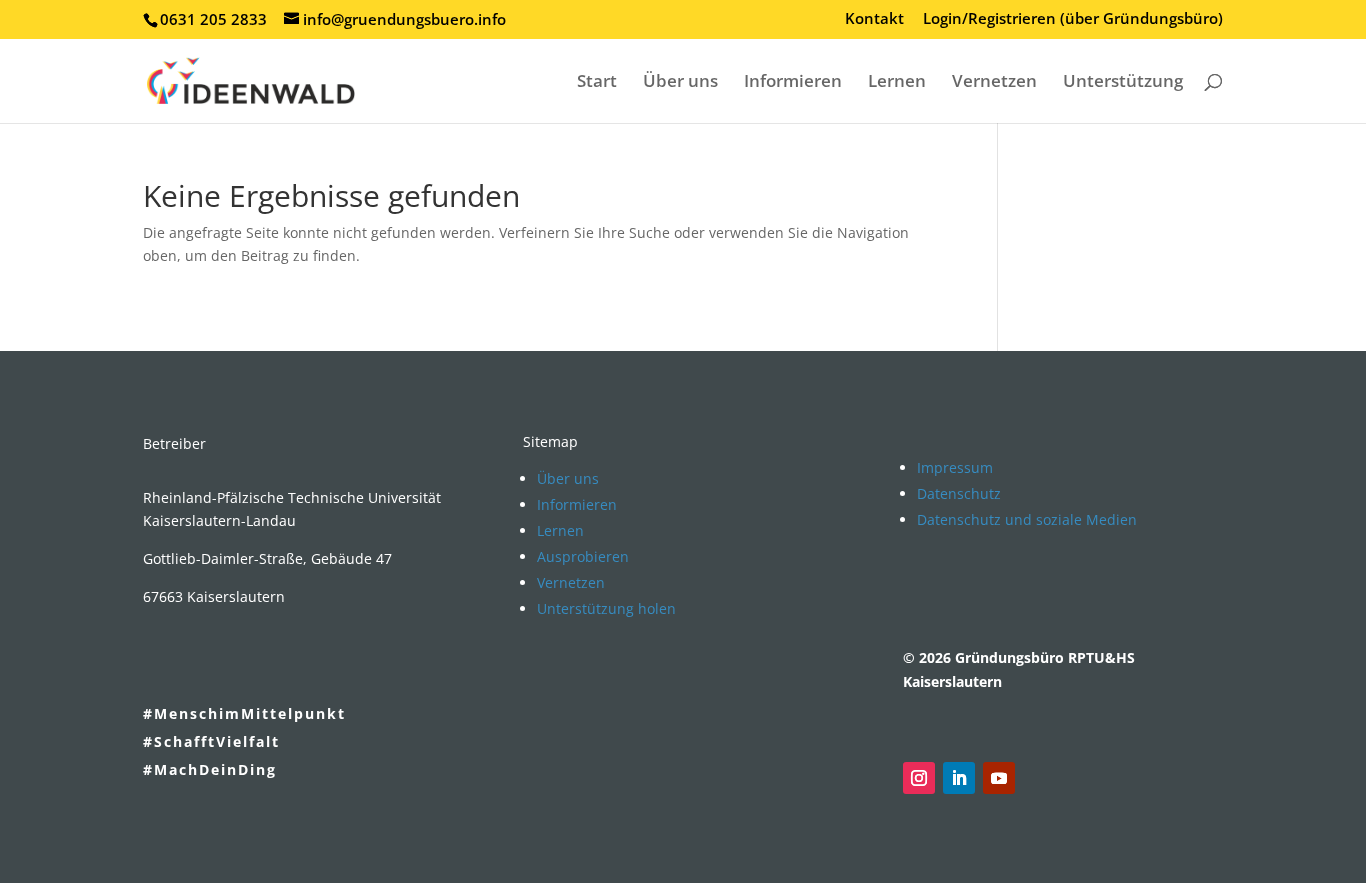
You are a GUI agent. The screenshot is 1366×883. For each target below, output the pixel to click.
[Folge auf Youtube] (999, 778)
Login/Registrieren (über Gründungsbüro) (1073, 19)
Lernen (897, 83)
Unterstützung (1123, 83)
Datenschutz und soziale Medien (1027, 519)
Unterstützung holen (606, 608)
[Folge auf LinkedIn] (959, 778)
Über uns (680, 83)
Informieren (793, 83)
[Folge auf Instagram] (919, 778)
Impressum (955, 467)
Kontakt (874, 19)
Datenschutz (959, 493)
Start (597, 83)
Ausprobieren (583, 556)
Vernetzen (994, 83)
